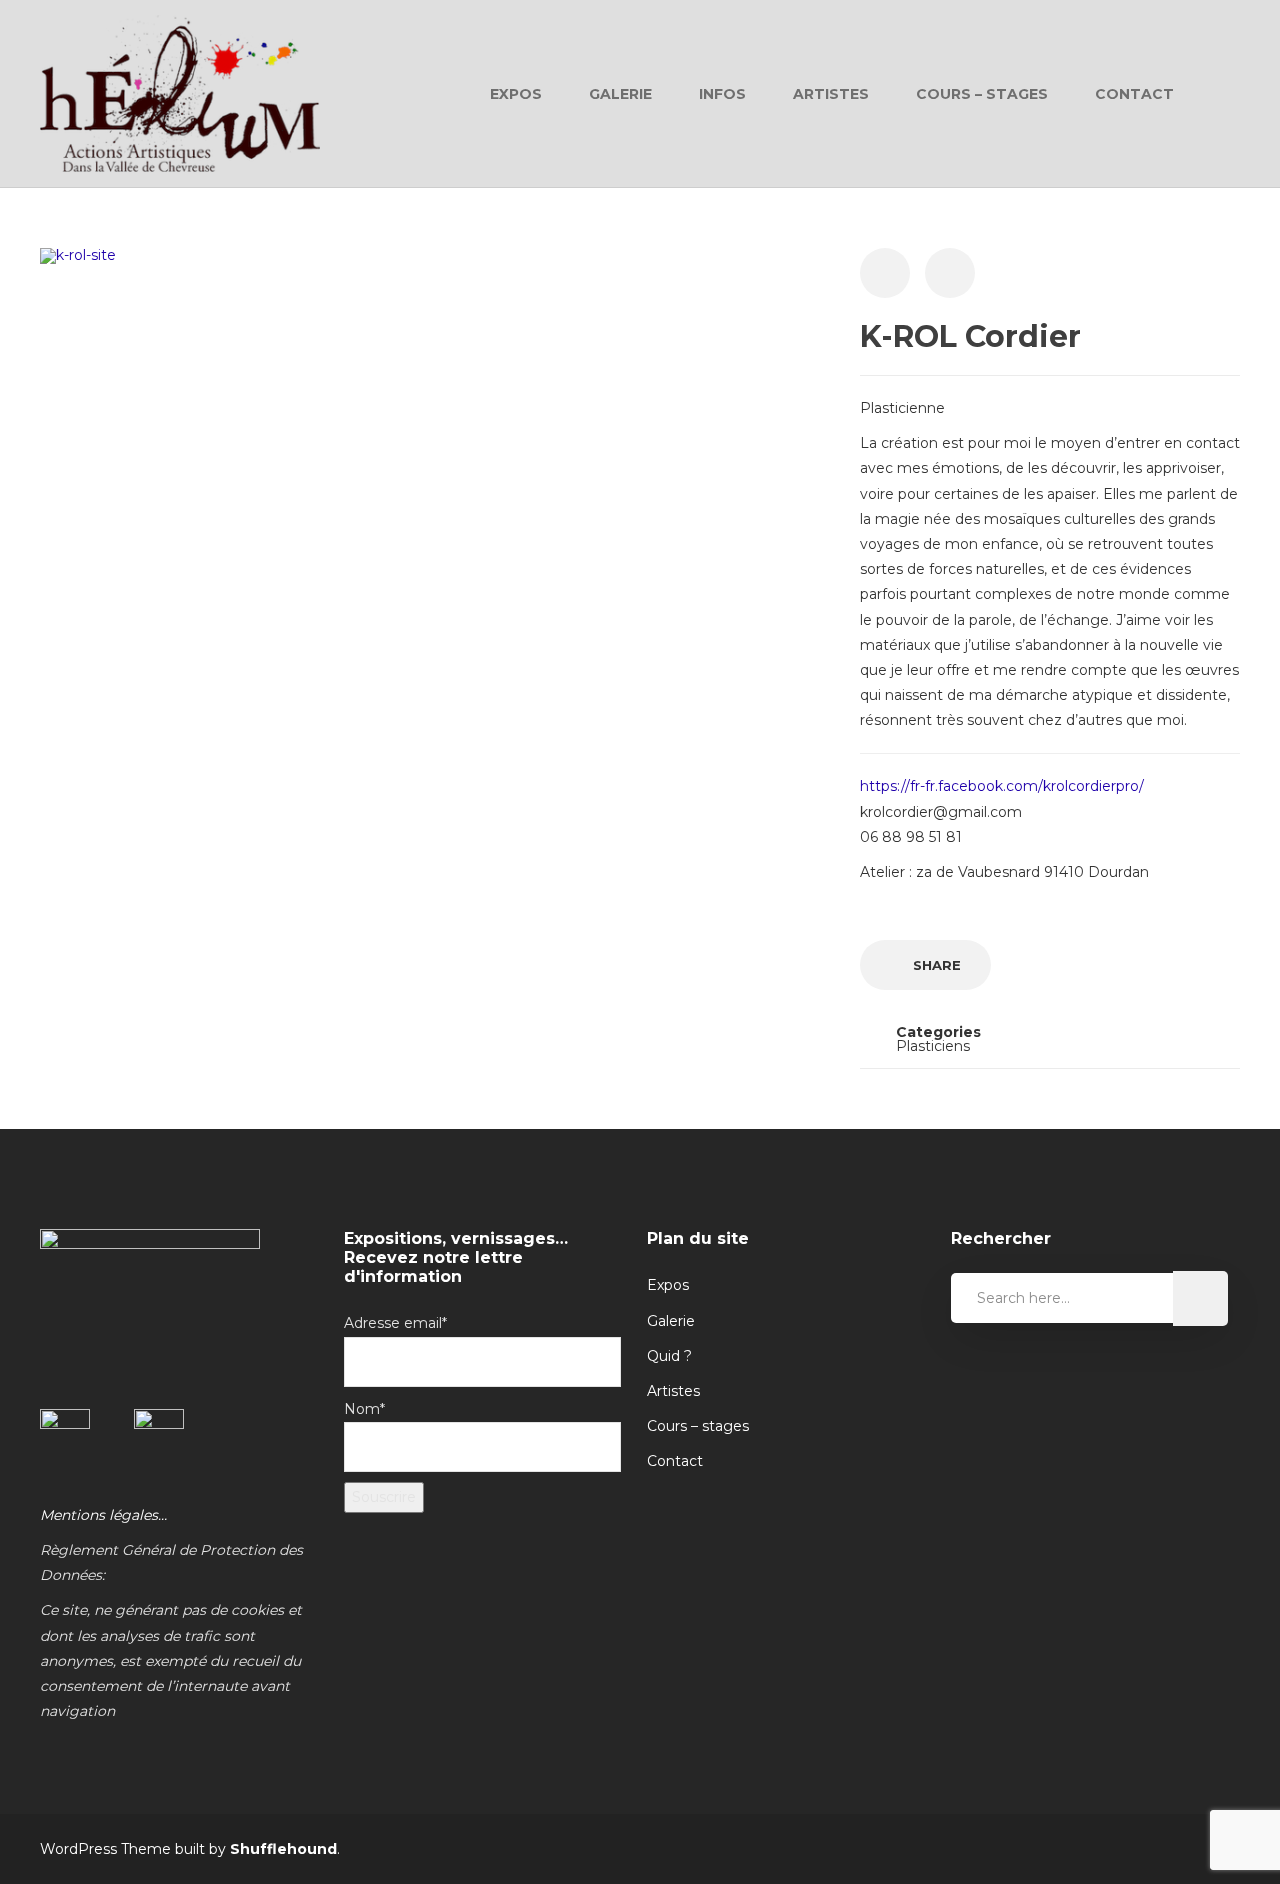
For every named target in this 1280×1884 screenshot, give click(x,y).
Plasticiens (933, 1046)
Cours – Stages (982, 94)
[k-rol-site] (78, 255)
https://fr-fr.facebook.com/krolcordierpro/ (1002, 786)
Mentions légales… (103, 1515)
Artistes (831, 94)
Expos (516, 94)
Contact (1134, 94)
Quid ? (669, 1356)
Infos (722, 94)
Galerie (620, 94)
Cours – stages (698, 1426)
